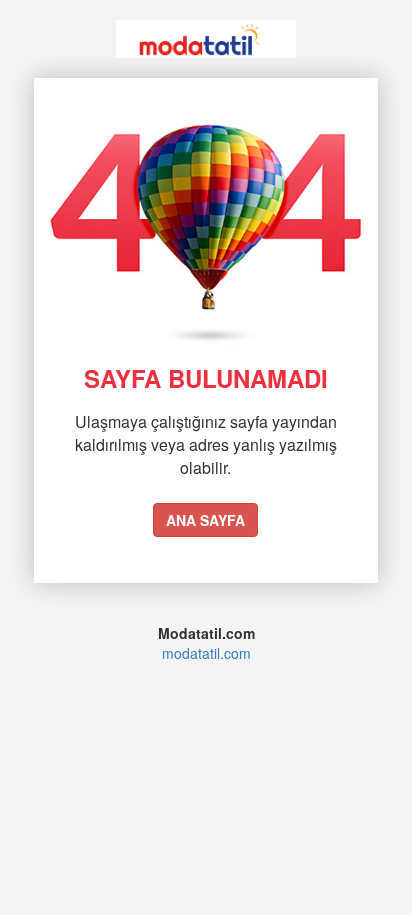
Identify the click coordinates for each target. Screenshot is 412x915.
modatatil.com (206, 653)
